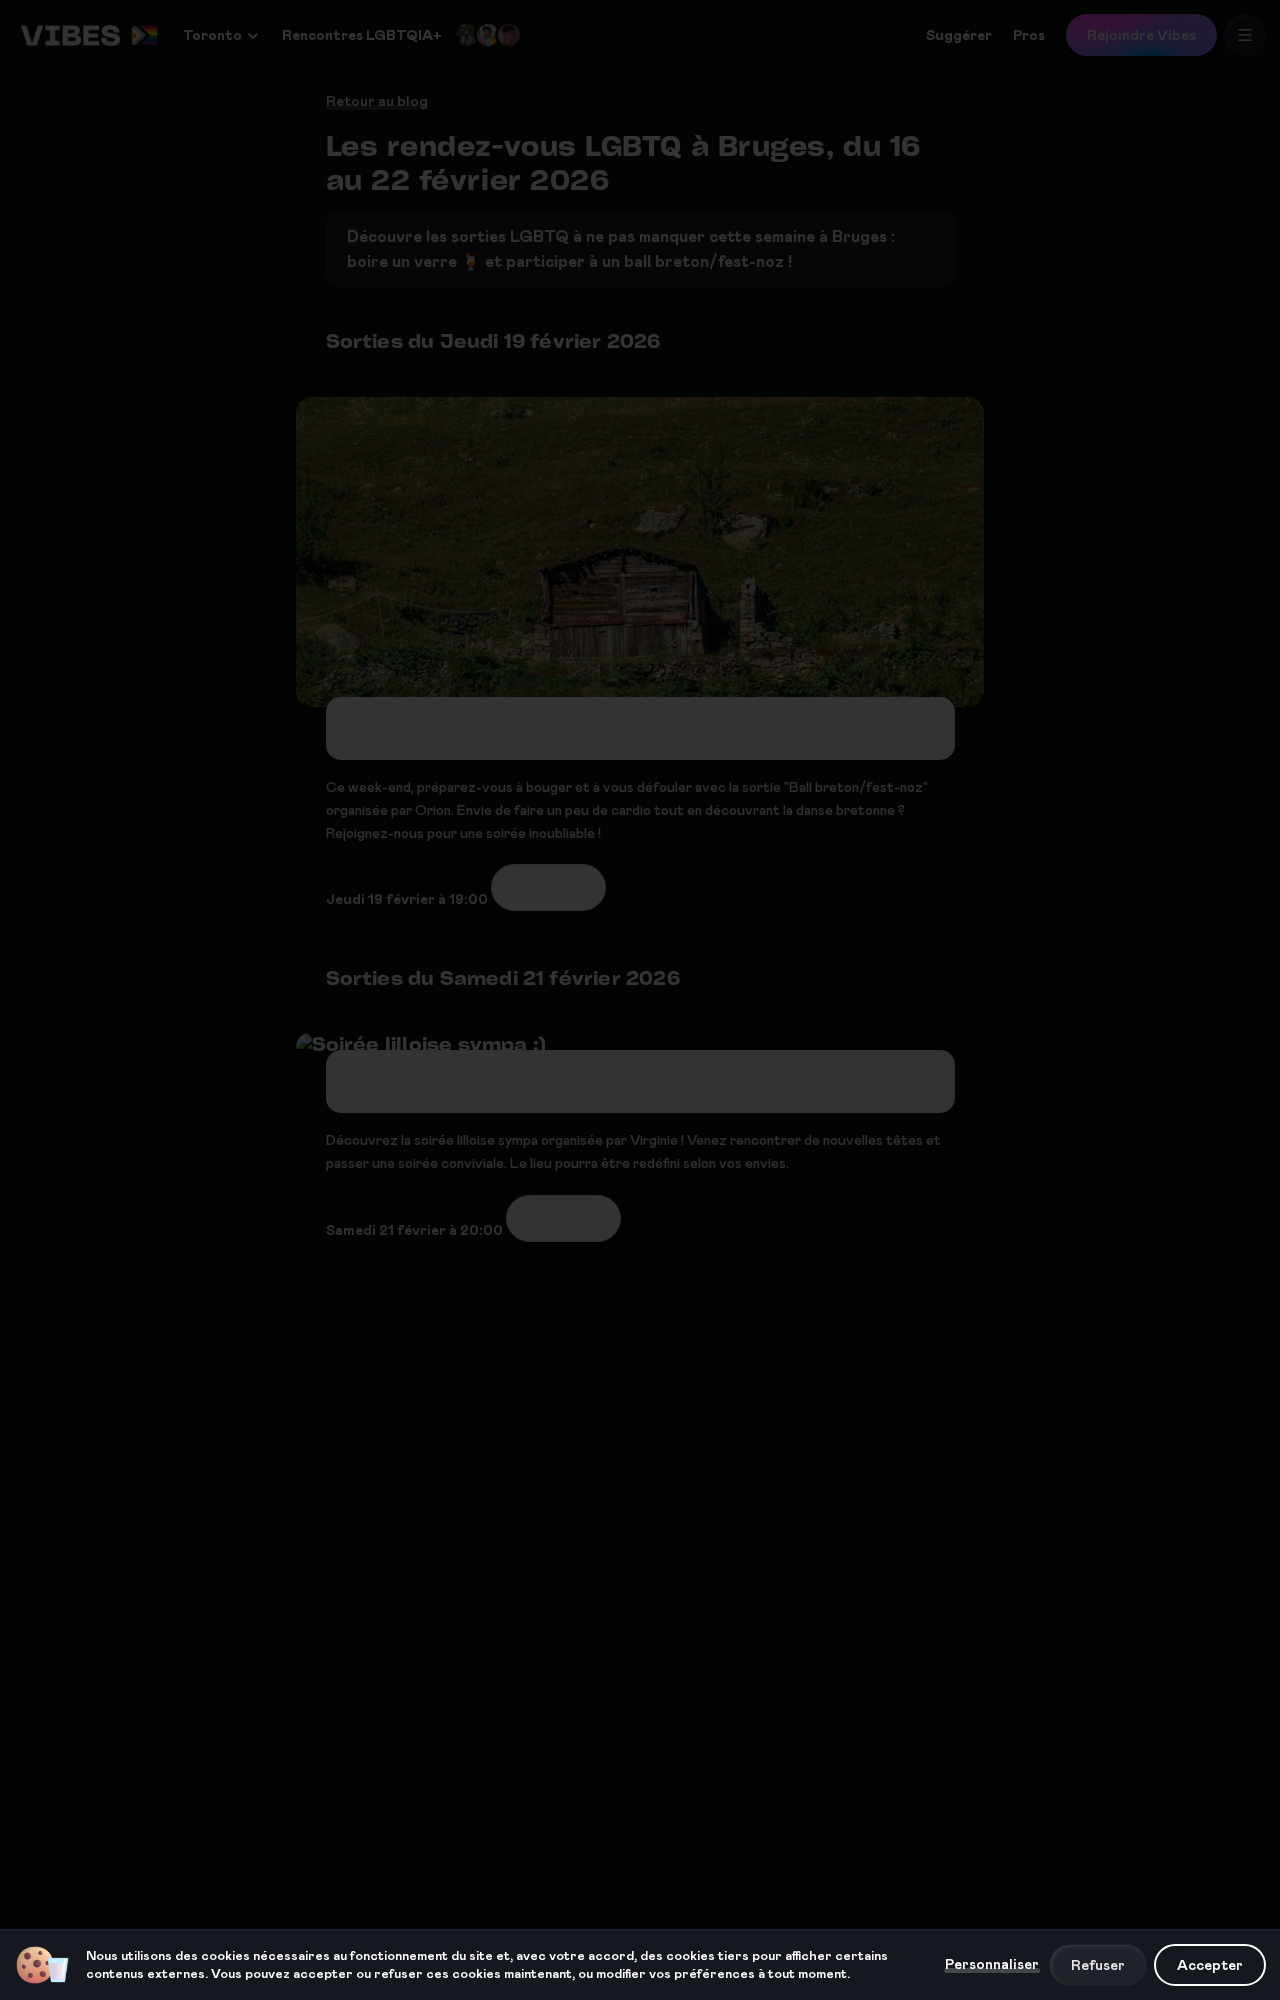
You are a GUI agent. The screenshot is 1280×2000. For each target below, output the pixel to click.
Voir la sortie (548, 887)
